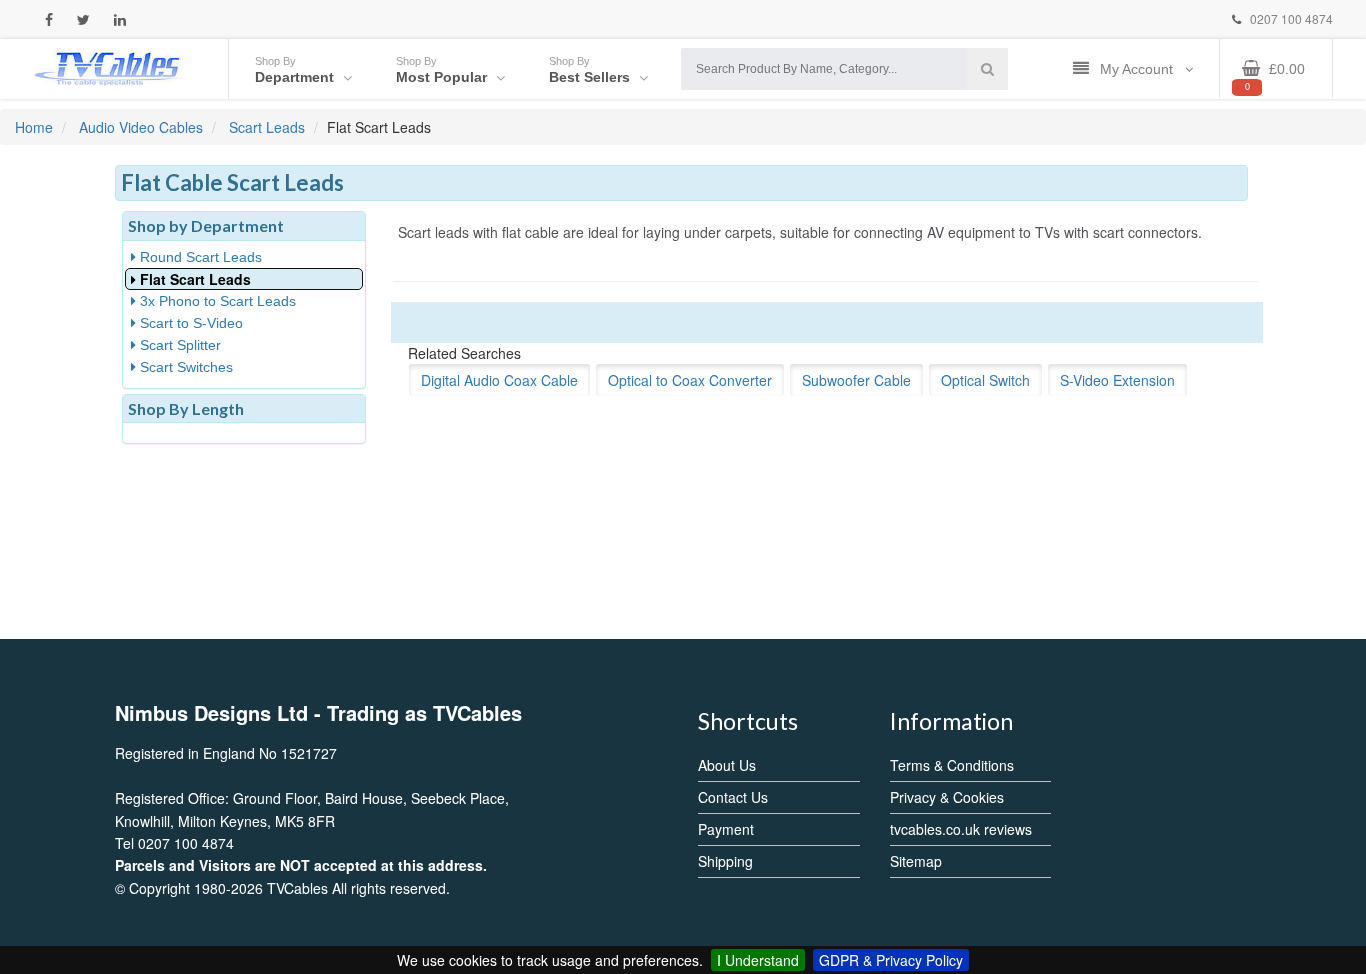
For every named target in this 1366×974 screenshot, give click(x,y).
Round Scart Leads (199, 257)
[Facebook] (49, 19)
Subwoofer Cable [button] (856, 380)
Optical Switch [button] (985, 380)
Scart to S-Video (189, 323)
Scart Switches (184, 367)
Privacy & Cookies (947, 797)
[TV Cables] (108, 67)
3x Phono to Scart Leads (216, 301)
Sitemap (916, 861)
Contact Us (733, 797)
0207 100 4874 (1290, 18)
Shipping (725, 861)
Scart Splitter (178, 345)
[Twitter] (83, 19)
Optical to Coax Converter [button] (690, 380)
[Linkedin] (120, 19)
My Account (1138, 69)
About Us (727, 765)
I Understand (758, 960)
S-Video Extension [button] (1117, 380)
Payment (726, 829)
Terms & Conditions (952, 765)
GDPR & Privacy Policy (891, 960)
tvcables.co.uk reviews (961, 829)
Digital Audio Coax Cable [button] (499, 380)
